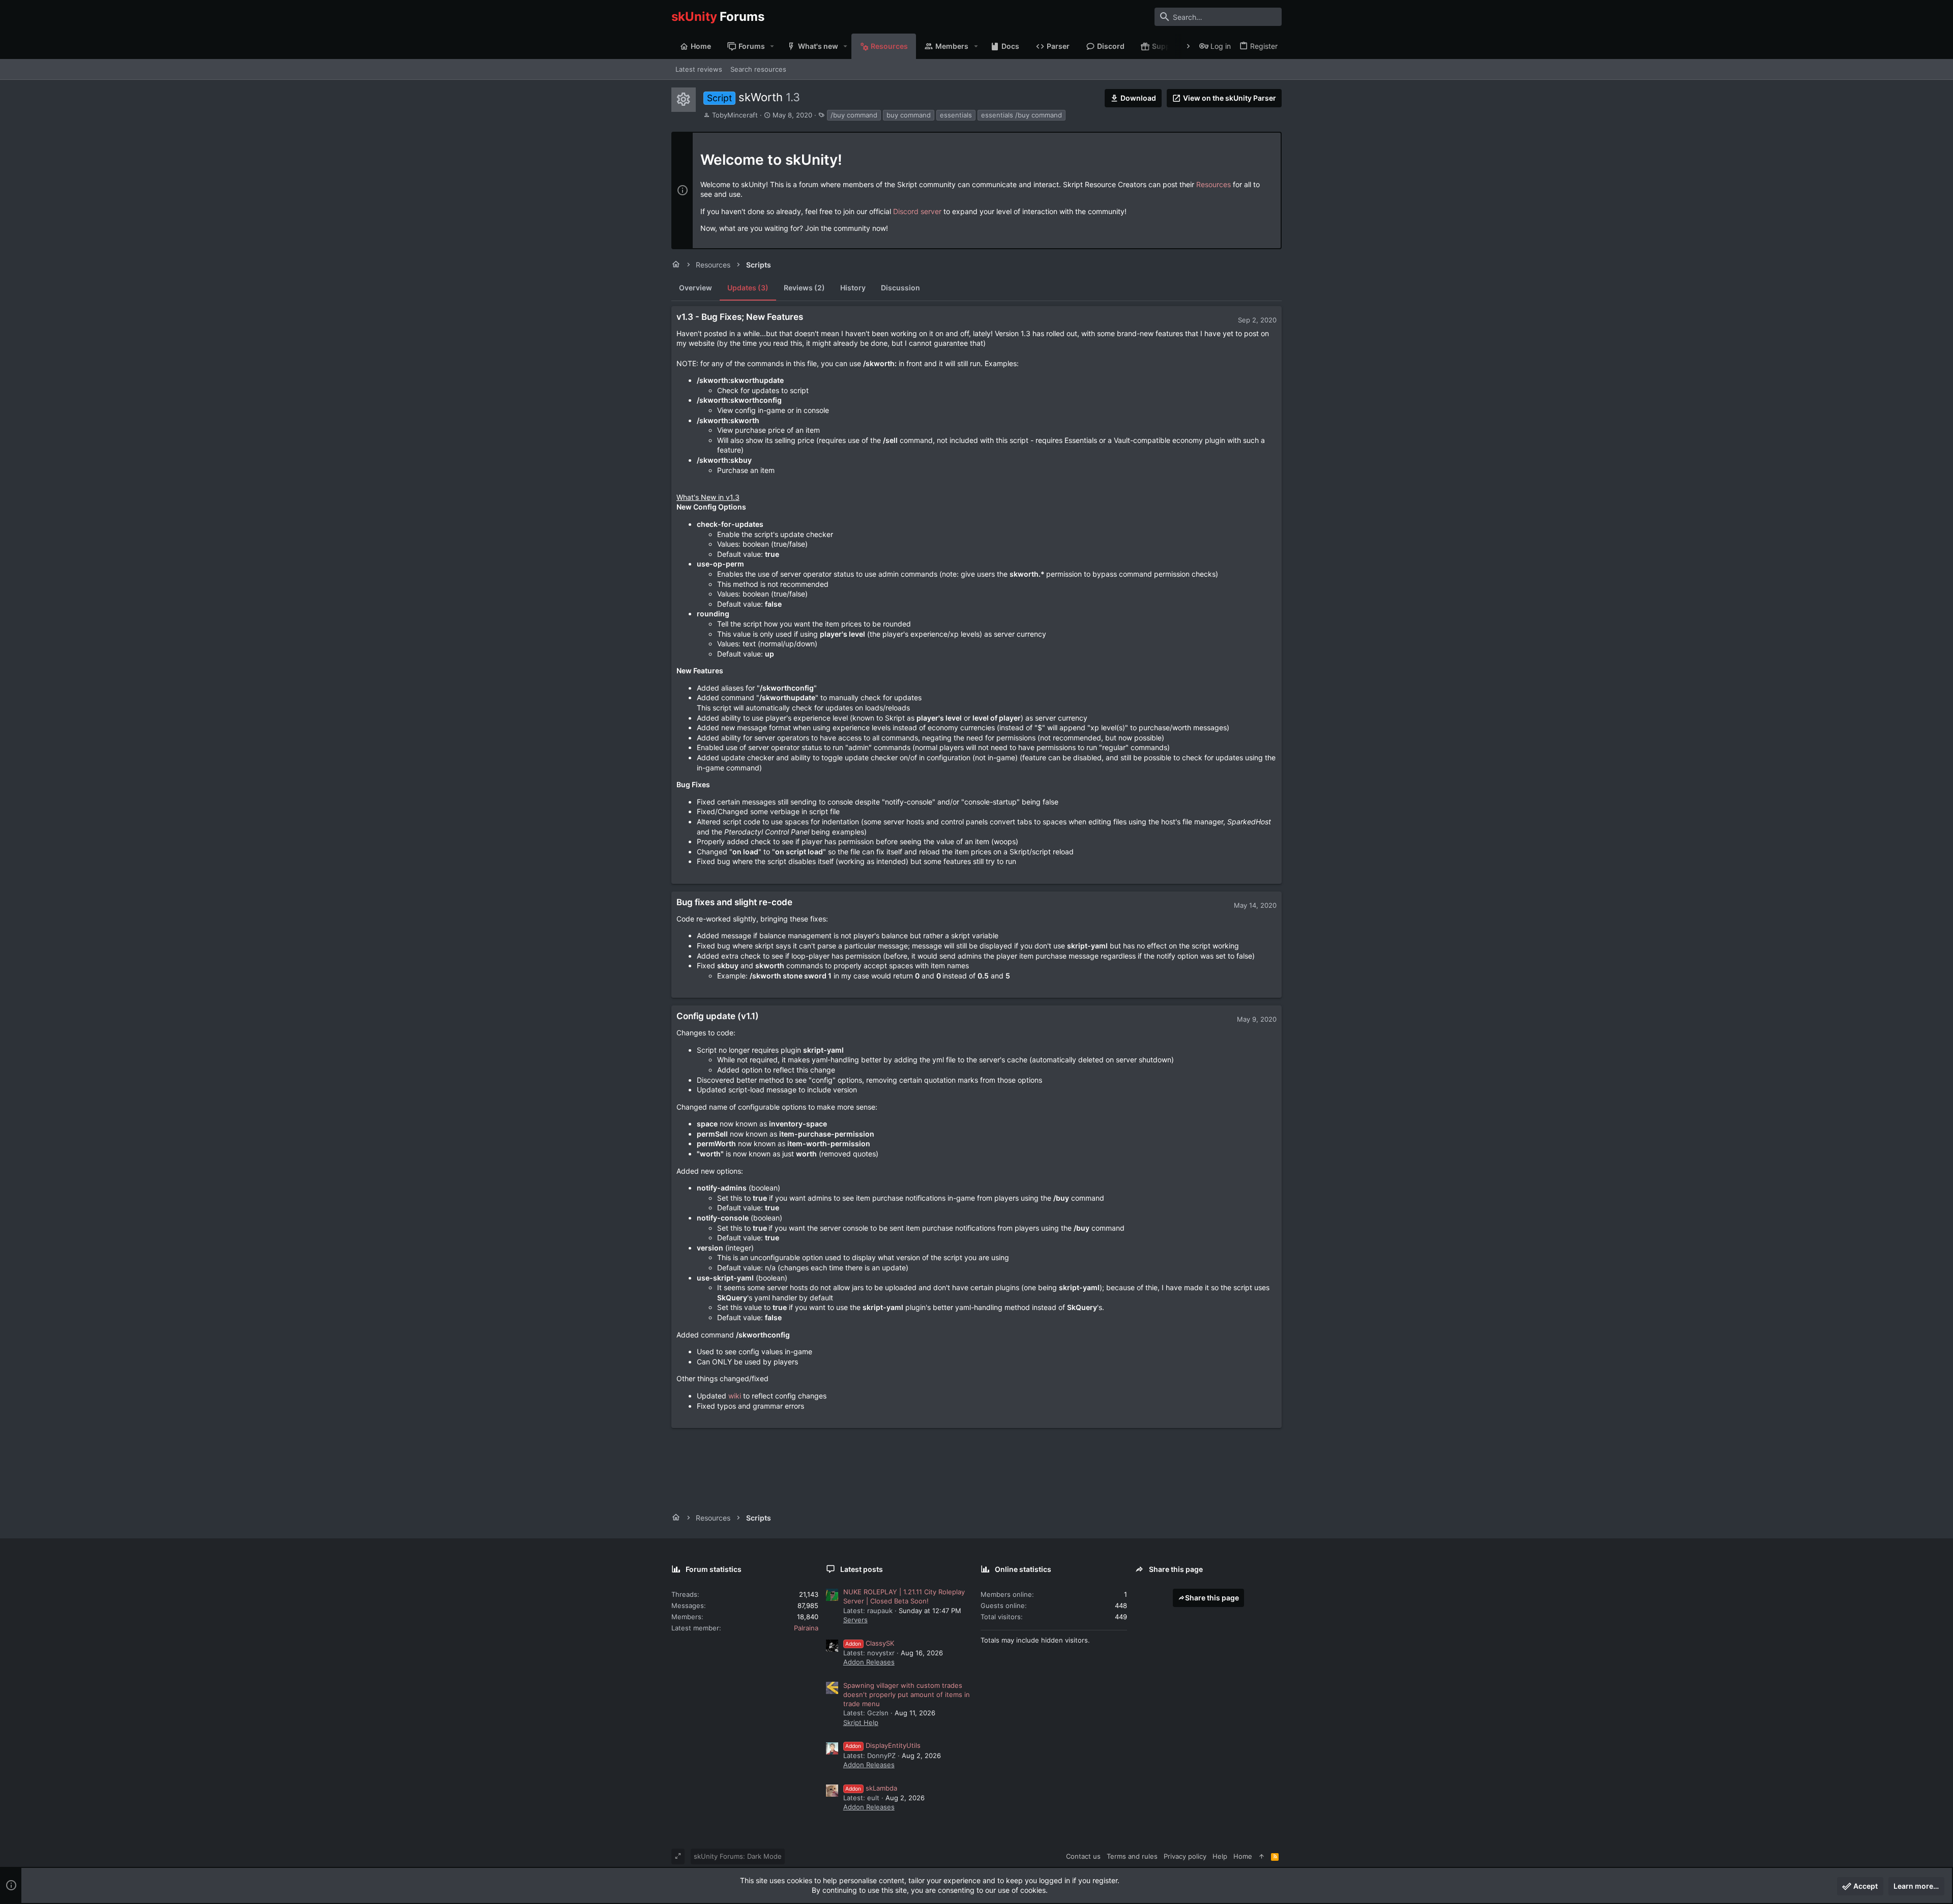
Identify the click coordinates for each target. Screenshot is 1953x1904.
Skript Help (861, 1722)
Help (1220, 1856)
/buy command (854, 115)
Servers (855, 1620)
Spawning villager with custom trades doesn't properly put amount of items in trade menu (907, 1694)
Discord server (917, 211)
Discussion (900, 288)
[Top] (1262, 1856)
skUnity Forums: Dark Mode (738, 1856)
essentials (956, 115)
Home (1243, 1856)
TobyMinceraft (735, 115)
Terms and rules (1132, 1856)
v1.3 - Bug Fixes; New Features (740, 317)
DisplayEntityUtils (883, 1745)
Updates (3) (748, 288)
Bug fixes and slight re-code (734, 902)
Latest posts (862, 1569)
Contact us (1083, 1856)
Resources (1214, 184)
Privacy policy (1185, 1856)
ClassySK (870, 1643)
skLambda (871, 1788)
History (853, 288)
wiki (735, 1396)
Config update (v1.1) (718, 1016)
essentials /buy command (1022, 115)
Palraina (806, 1628)
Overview (696, 288)
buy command (909, 115)
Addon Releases (869, 1662)
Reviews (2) (804, 288)
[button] (772, 46)
